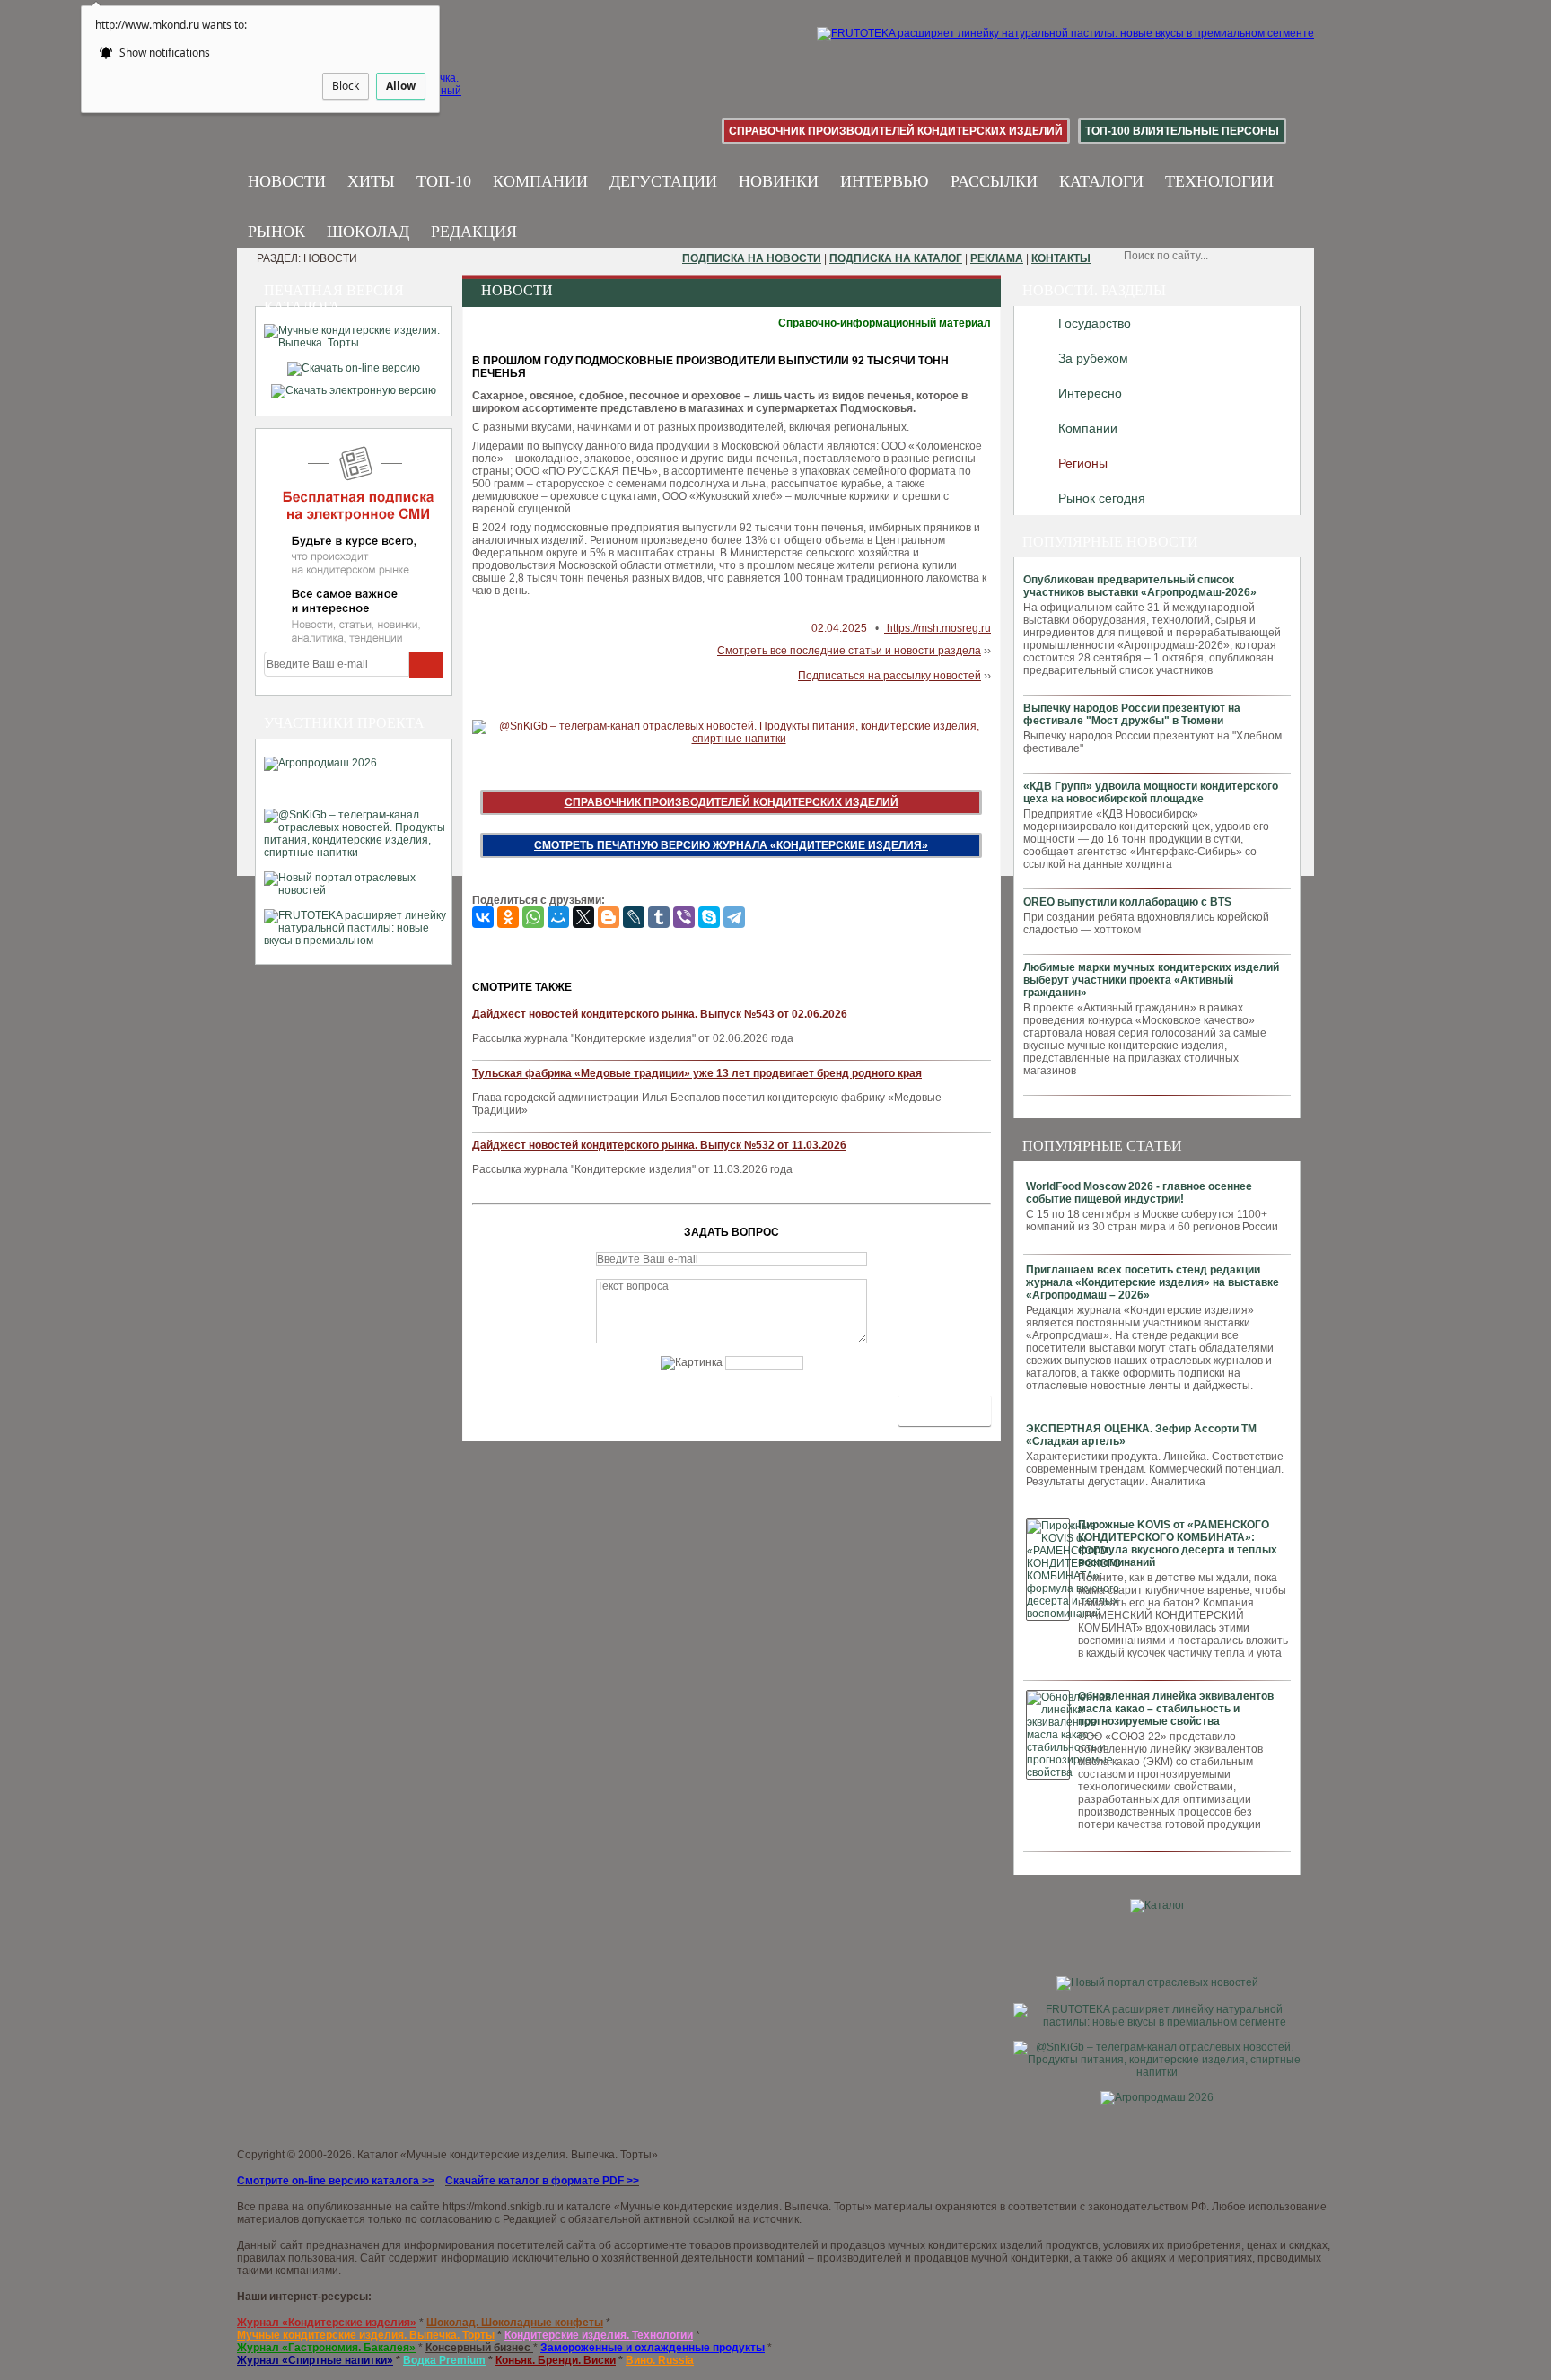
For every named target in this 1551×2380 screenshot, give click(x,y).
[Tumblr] (659, 917)
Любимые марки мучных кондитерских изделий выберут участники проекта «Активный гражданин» (1151, 980)
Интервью (885, 181)
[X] (583, 917)
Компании (540, 181)
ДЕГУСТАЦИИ (663, 181)
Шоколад (368, 232)
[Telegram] (734, 917)
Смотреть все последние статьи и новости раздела (849, 651)
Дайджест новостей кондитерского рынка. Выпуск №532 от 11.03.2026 (659, 1145)
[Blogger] (609, 917)
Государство (1095, 323)
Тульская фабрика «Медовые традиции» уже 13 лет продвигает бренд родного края (697, 1073)
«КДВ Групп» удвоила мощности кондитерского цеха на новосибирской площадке (1151, 792)
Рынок (276, 232)
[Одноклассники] (508, 917)
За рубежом (1093, 358)
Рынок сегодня (1102, 498)
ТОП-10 (444, 181)
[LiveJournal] (634, 917)
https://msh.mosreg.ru (938, 628)
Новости (287, 181)
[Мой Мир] (558, 917)
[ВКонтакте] (483, 917)
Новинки (779, 181)
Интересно (1090, 393)
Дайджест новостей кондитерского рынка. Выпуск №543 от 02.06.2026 (660, 1014)
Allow (401, 86)
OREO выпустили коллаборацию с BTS (1127, 902)
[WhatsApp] (533, 917)
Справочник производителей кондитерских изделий (896, 131)
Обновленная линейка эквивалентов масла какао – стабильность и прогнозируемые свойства (1176, 1709)
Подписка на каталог (896, 258)
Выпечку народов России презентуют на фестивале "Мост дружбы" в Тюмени (1132, 714)
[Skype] (709, 917)
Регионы (1083, 463)
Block (346, 86)
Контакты (1061, 258)
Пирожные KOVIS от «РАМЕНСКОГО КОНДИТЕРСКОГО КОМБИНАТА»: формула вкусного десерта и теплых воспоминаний (1178, 1544)
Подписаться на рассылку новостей (889, 676)
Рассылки (994, 181)
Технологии (1219, 181)
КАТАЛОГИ (1101, 181)
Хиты (371, 181)
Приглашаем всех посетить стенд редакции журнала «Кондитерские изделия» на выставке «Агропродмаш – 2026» (1152, 1282)
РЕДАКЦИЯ (474, 232)
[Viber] (684, 917)
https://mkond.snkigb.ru (499, 2207)
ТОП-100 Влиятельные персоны (1182, 131)
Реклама (997, 258)
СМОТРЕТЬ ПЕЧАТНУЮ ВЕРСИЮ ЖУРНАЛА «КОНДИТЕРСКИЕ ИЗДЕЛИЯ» (731, 845)
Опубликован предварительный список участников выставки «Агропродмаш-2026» (1140, 586)
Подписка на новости (752, 258)
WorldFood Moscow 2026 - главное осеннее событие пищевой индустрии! (1139, 1193)
